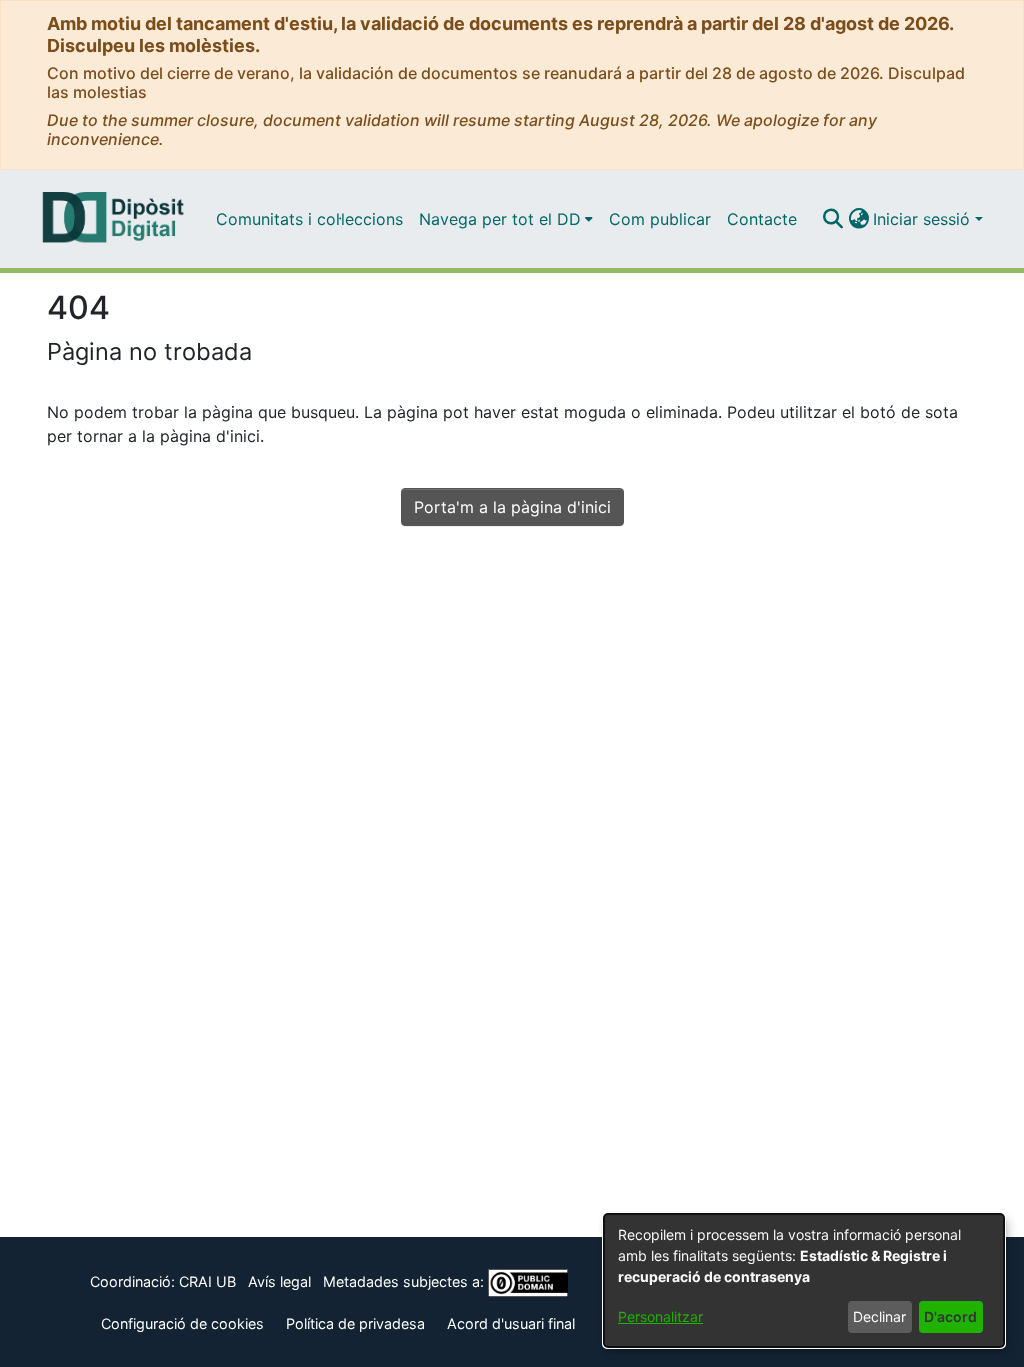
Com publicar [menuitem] (660, 219)
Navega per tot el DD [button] (500, 219)
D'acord (950, 1316)
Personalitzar (660, 1316)
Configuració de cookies (182, 1323)
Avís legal (279, 1281)
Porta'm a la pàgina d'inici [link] (512, 507)
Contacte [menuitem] (762, 219)
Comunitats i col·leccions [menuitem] (309, 219)
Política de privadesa (355, 1323)
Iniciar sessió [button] (924, 219)
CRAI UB (207, 1281)
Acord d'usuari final (511, 1323)
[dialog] (804, 1280)
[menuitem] (506, 219)
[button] (832, 219)
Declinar (879, 1316)
